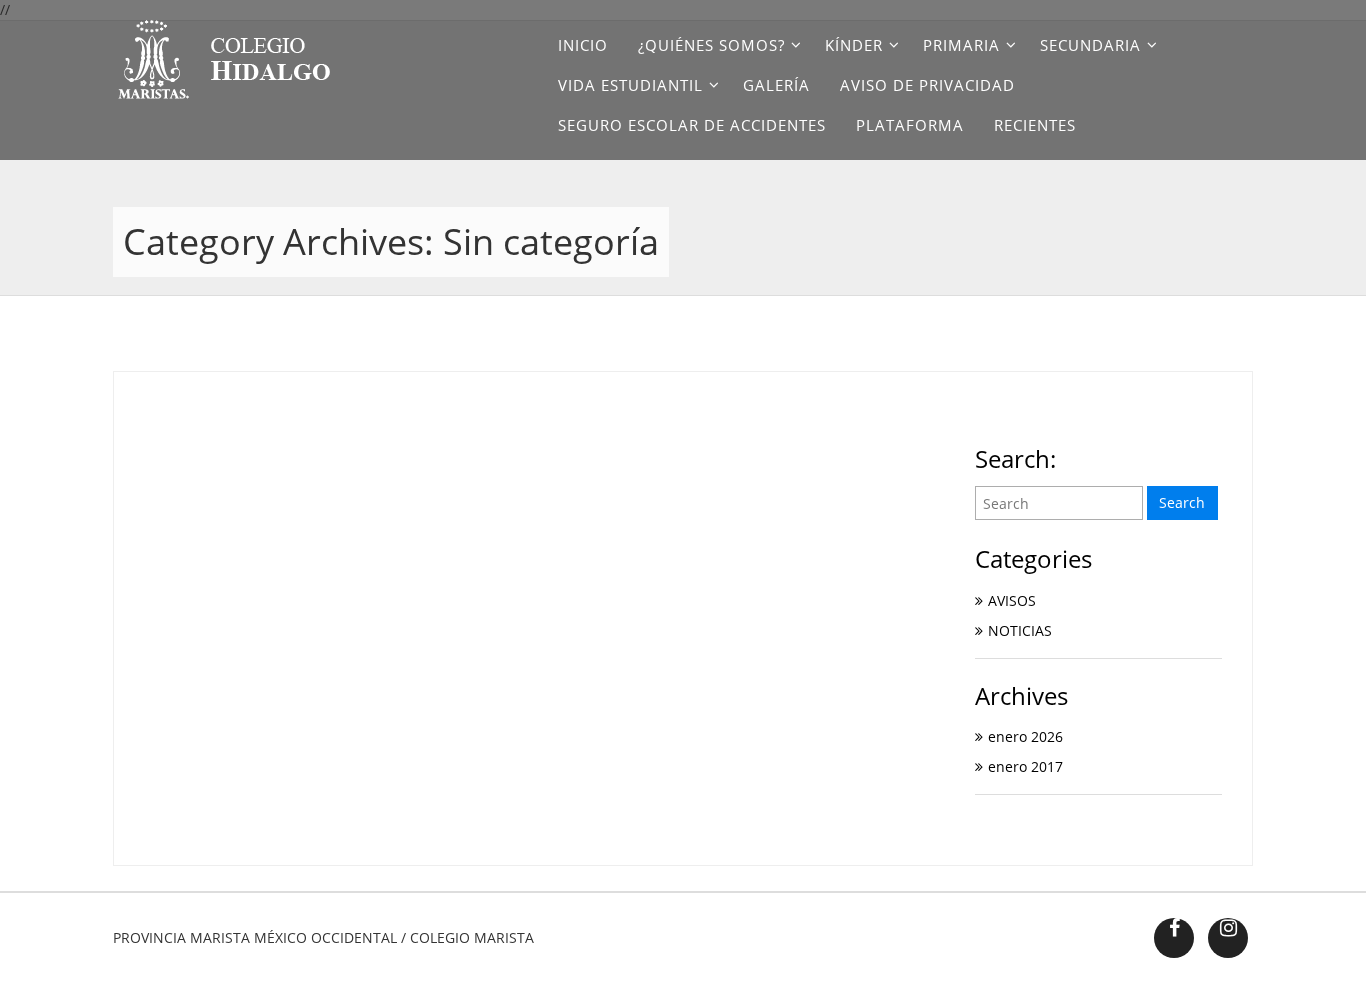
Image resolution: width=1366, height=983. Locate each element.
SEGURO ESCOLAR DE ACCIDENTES (692, 125)
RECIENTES (1035, 125)
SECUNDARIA (1090, 45)
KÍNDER (854, 45)
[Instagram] (1228, 938)
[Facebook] (1174, 938)
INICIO (583, 45)
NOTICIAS (1020, 630)
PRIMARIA (961, 45)
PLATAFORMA (910, 125)
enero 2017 (1025, 766)
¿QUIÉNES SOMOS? (711, 45)
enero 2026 (1025, 736)
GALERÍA (776, 85)
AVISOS (1012, 600)
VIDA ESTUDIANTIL (630, 85)
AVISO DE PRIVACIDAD (927, 85)
